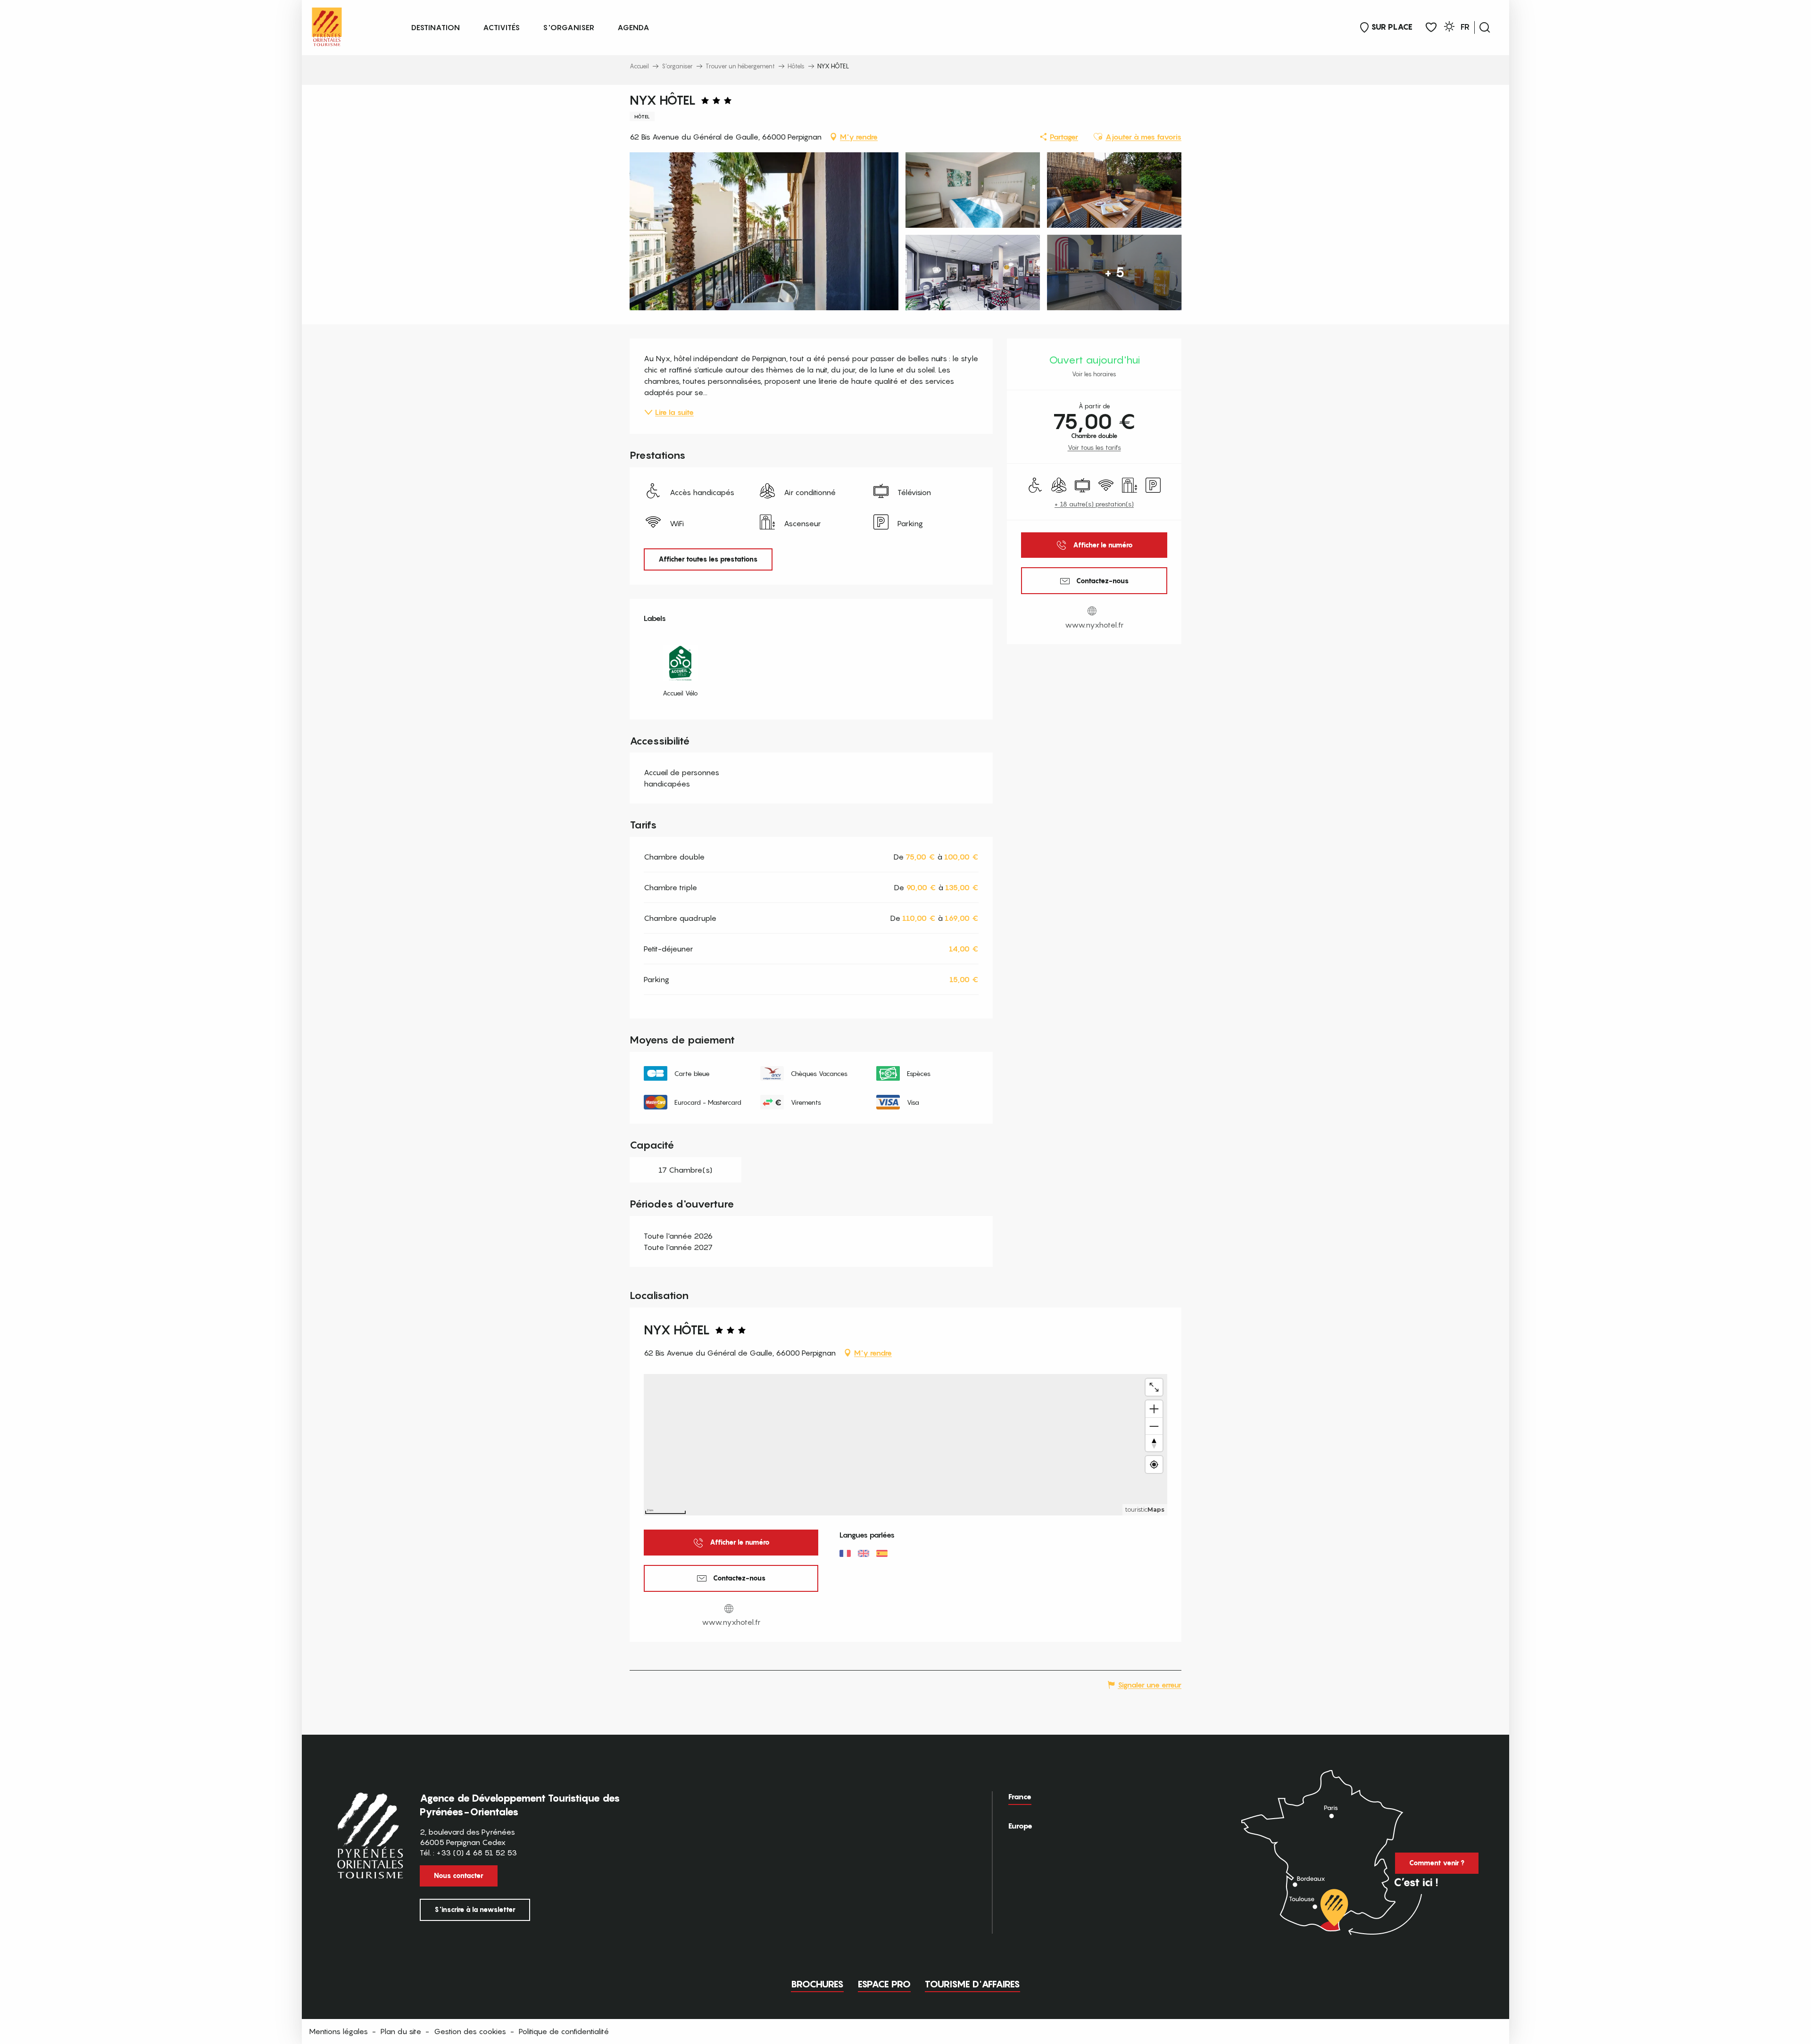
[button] (1485, 27)
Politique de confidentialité (564, 2031)
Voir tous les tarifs (1094, 447)
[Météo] (1449, 28)
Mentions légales (338, 2031)
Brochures (817, 1984)
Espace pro (884, 1984)
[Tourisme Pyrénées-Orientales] (327, 25)
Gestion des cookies (470, 2031)
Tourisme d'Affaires (972, 1984)
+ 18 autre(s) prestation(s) (1094, 504)
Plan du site (401, 2031)
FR (1465, 27)
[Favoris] (1431, 28)
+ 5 (1114, 272)
